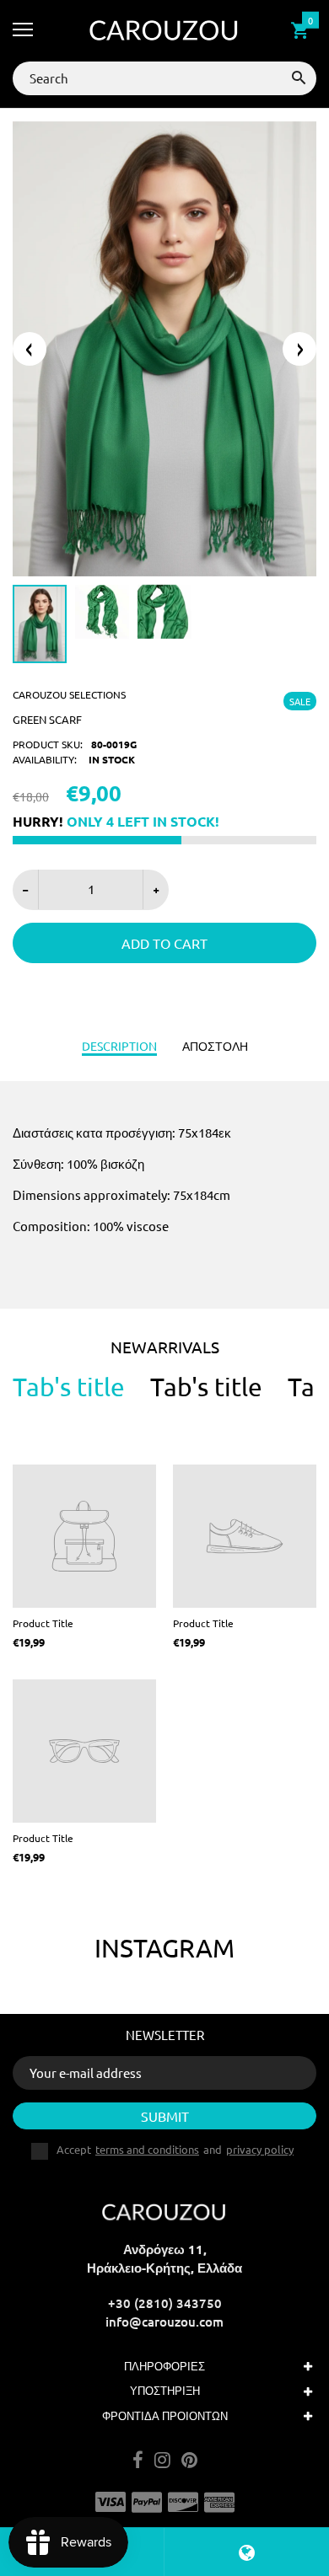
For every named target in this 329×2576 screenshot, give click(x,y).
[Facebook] (138, 2461)
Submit (165, 2116)
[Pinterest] (189, 2461)
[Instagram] (162, 2461)
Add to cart (164, 943)
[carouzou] (164, 31)
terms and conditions (147, 2149)
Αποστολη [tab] (215, 1046)
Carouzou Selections (69, 694)
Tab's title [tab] (69, 1387)
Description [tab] (119, 1046)
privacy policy (260, 2149)
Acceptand (175, 2150)
